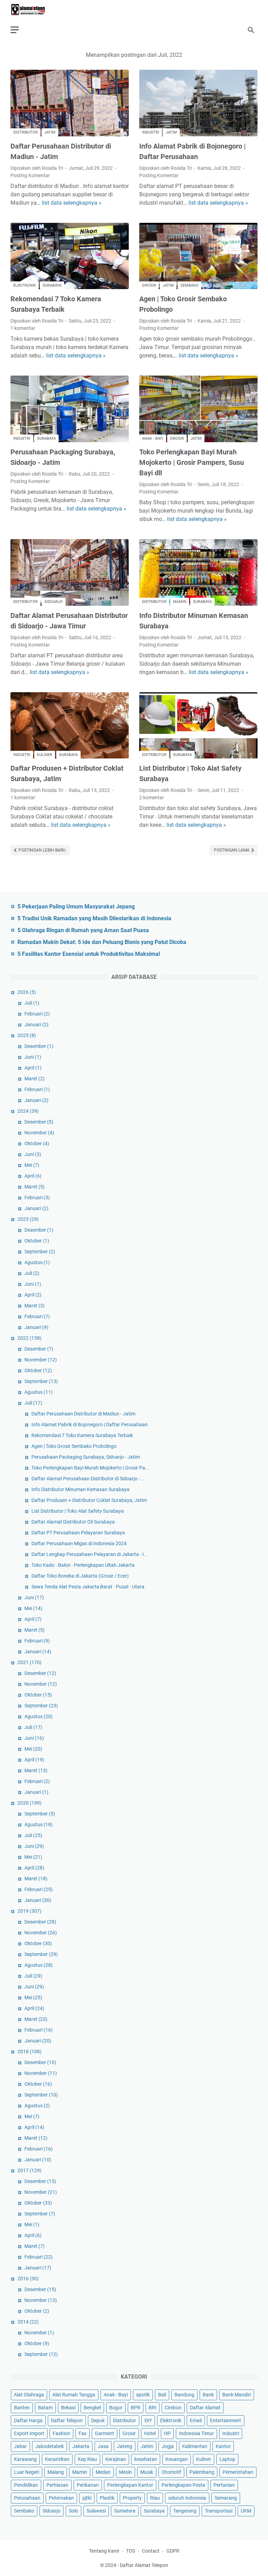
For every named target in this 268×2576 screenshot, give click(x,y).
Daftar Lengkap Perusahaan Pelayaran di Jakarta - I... (90, 1554)
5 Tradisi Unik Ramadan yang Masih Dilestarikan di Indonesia (94, 918)
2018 (29, 2052)
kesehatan (146, 2459)
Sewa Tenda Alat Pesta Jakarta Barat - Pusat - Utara (88, 1587)
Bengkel (92, 2408)
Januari (36, 1025)
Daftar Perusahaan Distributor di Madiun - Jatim (83, 1414)
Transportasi (219, 2511)
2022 (29, 1338)
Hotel (150, 2433)
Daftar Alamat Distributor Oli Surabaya (73, 1522)
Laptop (227, 2459)
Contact (151, 2551)
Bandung (184, 2395)
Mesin (125, 2472)
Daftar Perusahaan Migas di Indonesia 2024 (79, 1543)
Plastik (107, 2498)
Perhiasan (57, 2485)
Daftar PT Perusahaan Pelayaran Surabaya (78, 1533)
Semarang (226, 2498)
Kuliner (45, 755)
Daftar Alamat (205, 2408)
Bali (162, 2395)
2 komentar (152, 798)
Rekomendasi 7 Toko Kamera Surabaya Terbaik (82, 1435)
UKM (246, 2511)
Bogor (116, 2408)
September (40, 1252)
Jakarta (81, 2446)
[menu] (19, 30)
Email (196, 2420)
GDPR (173, 2551)
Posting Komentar (30, 175)
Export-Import (29, 2433)
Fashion (61, 2433)
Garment (105, 2433)
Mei (32, 1165)
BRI (152, 2408)
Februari (37, 1014)
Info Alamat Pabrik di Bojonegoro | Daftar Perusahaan (90, 1425)
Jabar (20, 2446)
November (39, 1133)
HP (167, 2433)
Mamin (180, 602)
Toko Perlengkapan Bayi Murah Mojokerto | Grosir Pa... (90, 1468)
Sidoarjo (54, 602)
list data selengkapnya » (72, 203)
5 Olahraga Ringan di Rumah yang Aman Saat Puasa (83, 930)
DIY (148, 2420)
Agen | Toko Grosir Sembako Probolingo (74, 1446)
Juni (33, 1057)
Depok (98, 2420)
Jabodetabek (50, 2446)
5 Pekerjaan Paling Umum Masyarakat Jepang (76, 906)
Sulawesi (96, 2511)
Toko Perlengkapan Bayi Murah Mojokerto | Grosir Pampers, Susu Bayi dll (192, 462)
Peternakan (61, 2498)
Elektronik (25, 285)
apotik (143, 2395)
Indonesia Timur (196, 2433)
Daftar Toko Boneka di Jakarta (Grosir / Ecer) (80, 1576)
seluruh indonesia (187, 2498)
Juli (32, 1003)
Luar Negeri (27, 2472)
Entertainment (226, 2420)
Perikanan (88, 2485)
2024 (28, 1111)
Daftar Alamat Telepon (144, 2565)
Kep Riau (87, 2459)
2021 (29, 1662)
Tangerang (185, 2511)
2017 (29, 2170)
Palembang (202, 2472)
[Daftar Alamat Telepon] (32, 10)
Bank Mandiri (237, 2395)
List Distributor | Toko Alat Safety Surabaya (78, 1511)
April (33, 1068)
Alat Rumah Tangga (74, 2395)
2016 (28, 2279)
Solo (73, 2511)
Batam (45, 2408)
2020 (29, 1803)
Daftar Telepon (67, 2420)
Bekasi (68, 2408)
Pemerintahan (238, 2472)
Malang (56, 2472)
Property (132, 2498)
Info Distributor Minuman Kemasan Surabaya (80, 1489)
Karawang (25, 2459)
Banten (22, 2408)
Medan (103, 2472)
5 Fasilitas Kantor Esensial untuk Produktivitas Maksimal (89, 954)
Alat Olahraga (29, 2395)
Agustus (37, 1262)
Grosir (149, 285)
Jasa (103, 2446)
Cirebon (173, 2408)
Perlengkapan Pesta (183, 2485)
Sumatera (125, 2511)
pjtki (87, 2498)
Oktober (37, 1143)
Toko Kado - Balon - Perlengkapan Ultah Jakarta (83, 1565)
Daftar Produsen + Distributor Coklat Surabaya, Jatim (89, 1500)
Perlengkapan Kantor (130, 2485)
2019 (29, 1911)
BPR (136, 2408)
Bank (208, 2395)
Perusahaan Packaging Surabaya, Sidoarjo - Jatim (86, 1457)
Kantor (223, 2446)
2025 (27, 1035)
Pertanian (224, 2485)
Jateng (125, 2446)
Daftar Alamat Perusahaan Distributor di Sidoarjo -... (88, 1479)
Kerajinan (116, 2459)
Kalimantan (195, 2446)
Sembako (189, 285)
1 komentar (23, 328)
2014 (28, 2322)
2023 (28, 1219)
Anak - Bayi (153, 439)
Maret (35, 1079)
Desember (39, 1046)
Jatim (50, 132)
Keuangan (177, 2459)
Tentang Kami (104, 2551)
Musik (147, 2472)
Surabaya (52, 285)
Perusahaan (27, 2498)
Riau (155, 2498)
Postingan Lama (232, 850)
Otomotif (171, 2472)
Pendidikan (26, 2485)
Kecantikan (57, 2459)
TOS (131, 2551)
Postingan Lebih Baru (42, 850)
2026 (27, 992)
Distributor (25, 132)
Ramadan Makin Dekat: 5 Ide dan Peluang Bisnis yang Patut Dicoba (102, 942)
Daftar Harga (28, 2420)
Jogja (168, 2446)
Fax (83, 2433)
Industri (151, 132)
